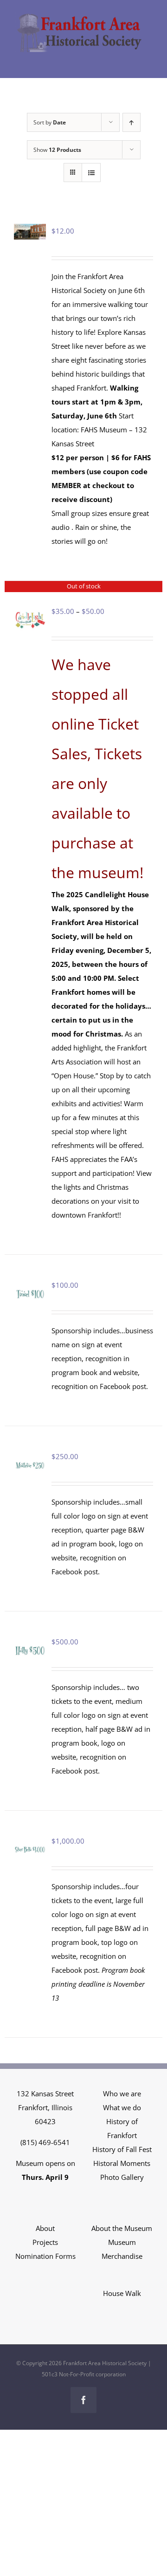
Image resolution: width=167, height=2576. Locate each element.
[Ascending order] (132, 122)
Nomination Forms (45, 2256)
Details (34, 622)
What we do (122, 2107)
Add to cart (30, 1286)
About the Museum (122, 2228)
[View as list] (91, 173)
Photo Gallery (122, 2177)
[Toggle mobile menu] (148, 57)
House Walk (122, 2293)
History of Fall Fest (122, 2149)
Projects (45, 2242)
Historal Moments (122, 2163)
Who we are (122, 2093)
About (45, 2228)
